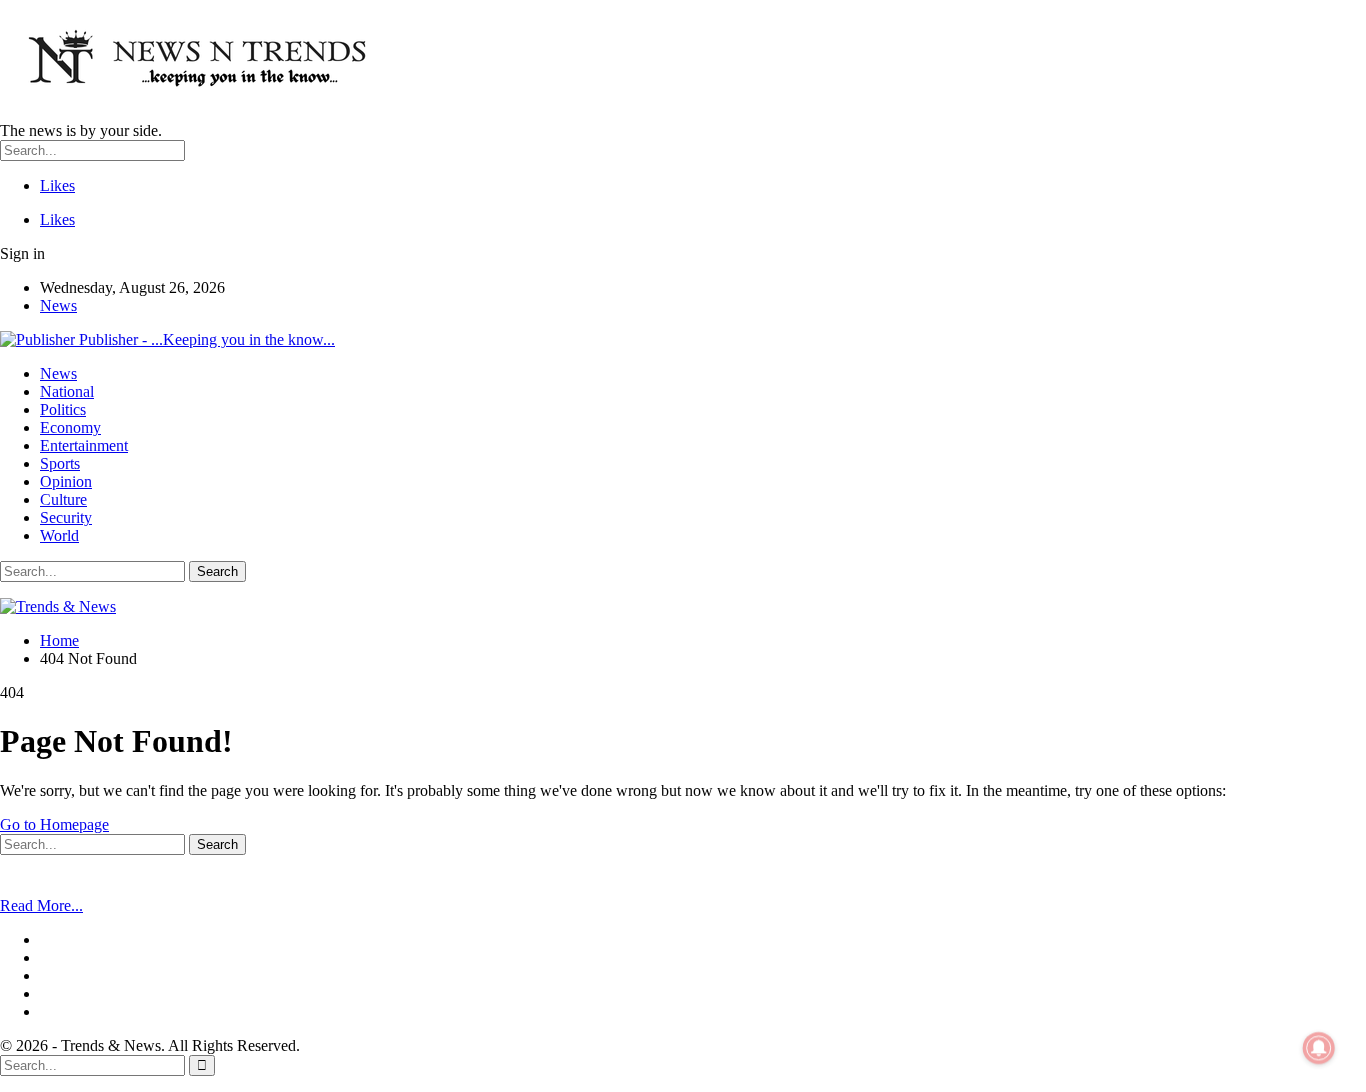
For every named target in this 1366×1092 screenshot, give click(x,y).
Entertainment (84, 445)
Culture (63, 499)
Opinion (66, 481)
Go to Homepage (54, 824)
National (67, 391)
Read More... (41, 905)
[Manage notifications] (1319, 1048)
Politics (63, 409)
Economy (70, 427)
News (58, 305)
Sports (60, 463)
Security (66, 517)
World (59, 535)
